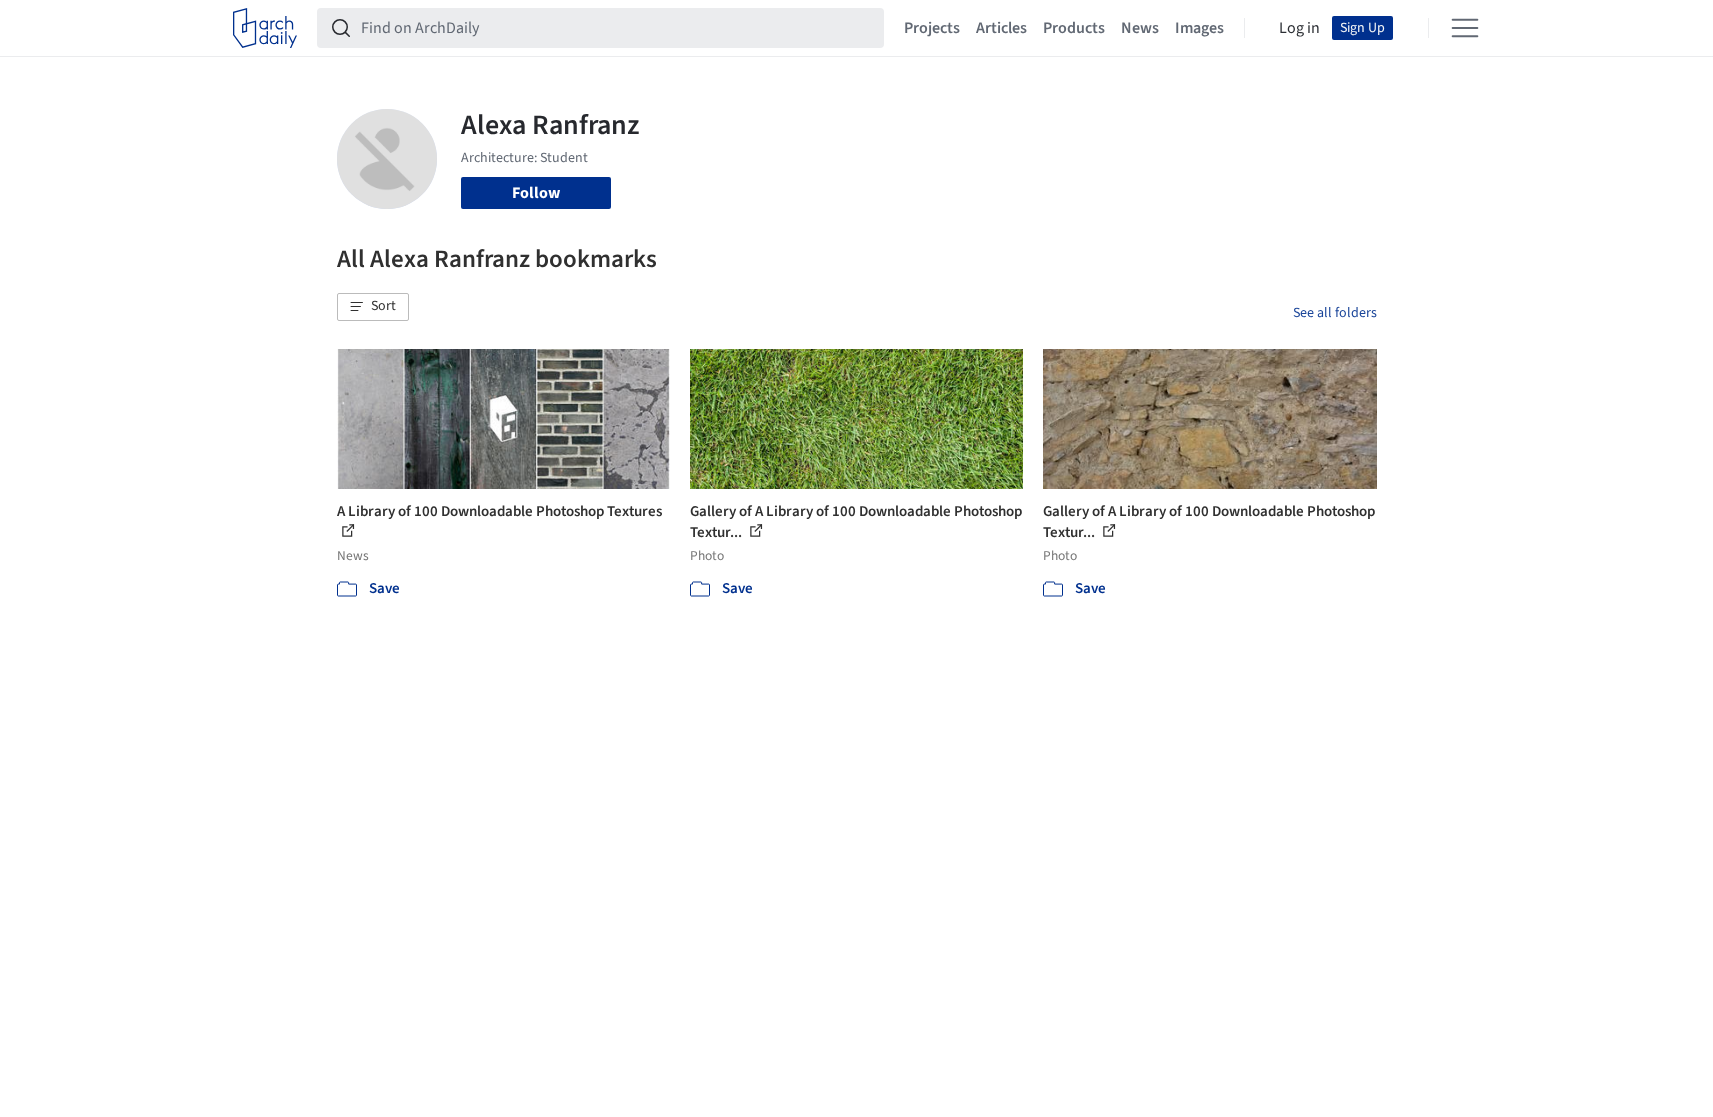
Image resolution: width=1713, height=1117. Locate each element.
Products (1074, 28)
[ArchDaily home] (265, 28)
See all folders (1335, 313)
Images (1199, 28)
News (1140, 28)
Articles (1001, 28)
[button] (373, 307)
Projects (932, 28)
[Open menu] (1465, 28)
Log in (1299, 28)
